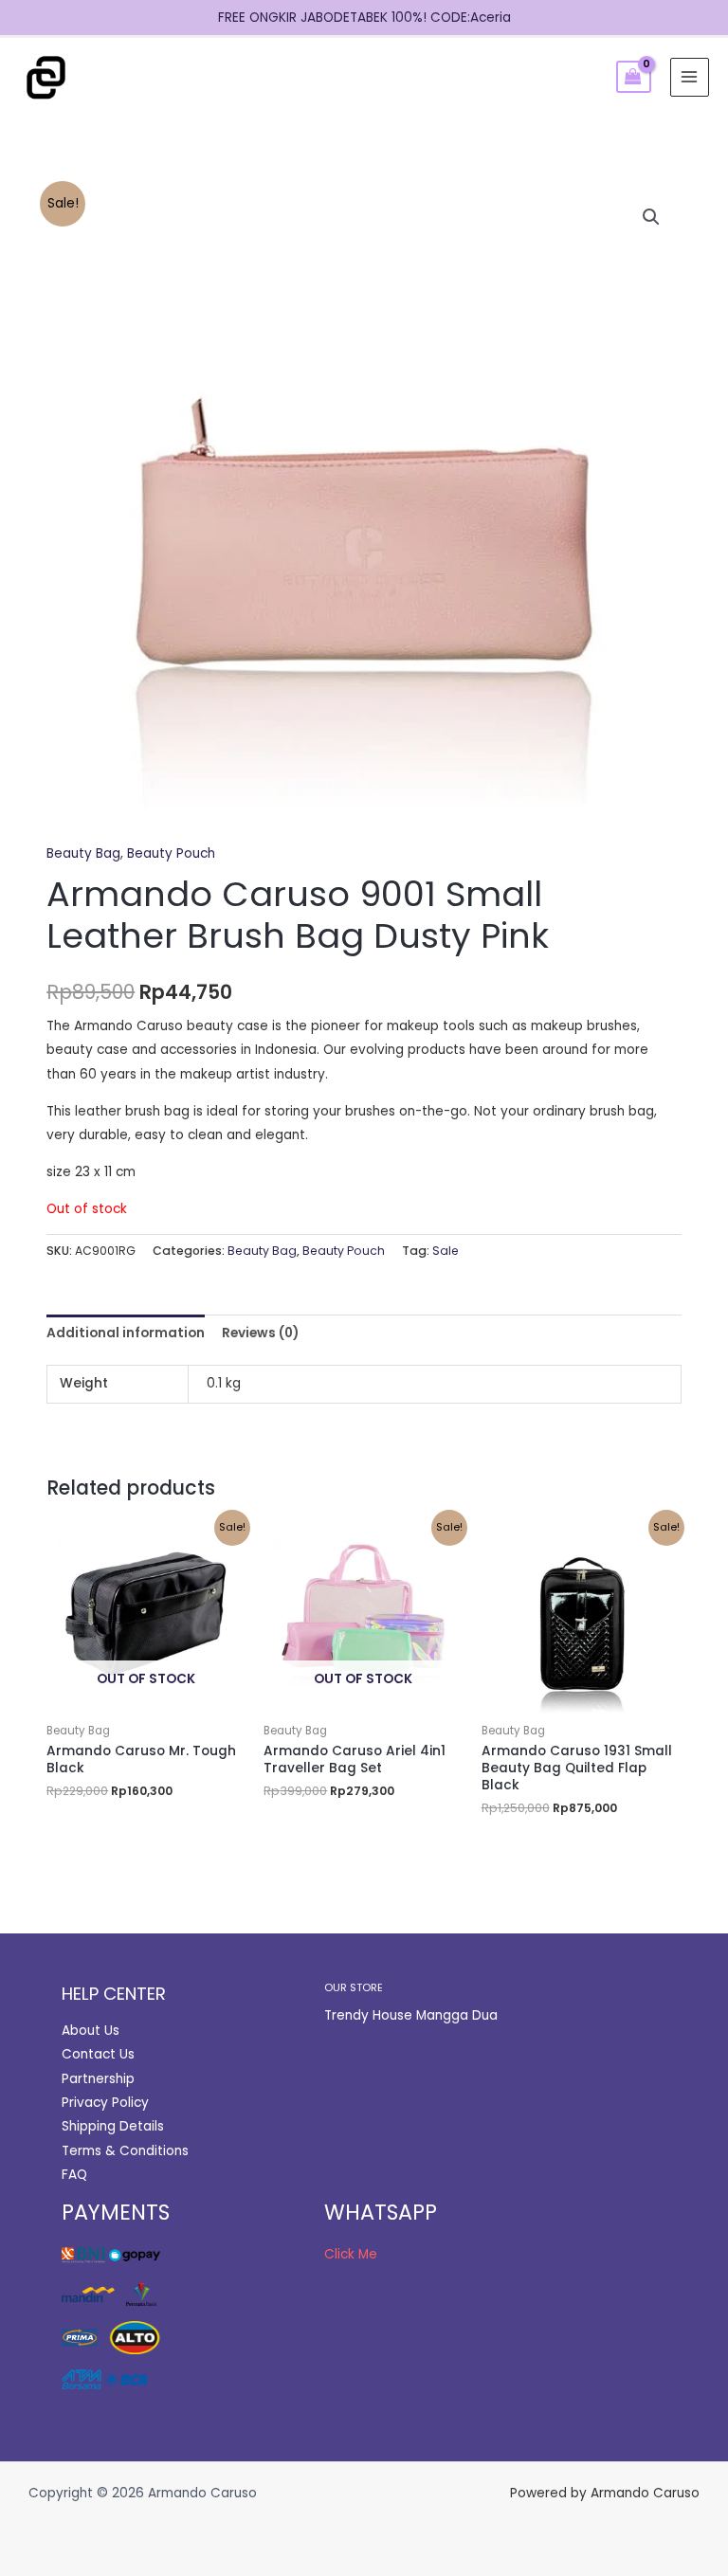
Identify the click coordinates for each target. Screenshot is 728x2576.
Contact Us (98, 2054)
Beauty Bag (83, 853)
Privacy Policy (105, 2103)
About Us (91, 2031)
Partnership (98, 2079)
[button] (651, 217)
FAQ (74, 2175)
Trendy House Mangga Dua (411, 2015)
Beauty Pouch (171, 853)
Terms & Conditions (125, 2151)
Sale (446, 1251)
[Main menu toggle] (690, 77)
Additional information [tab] (126, 1333)
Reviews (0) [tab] (260, 1333)
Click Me (351, 2254)
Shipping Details (113, 2126)
